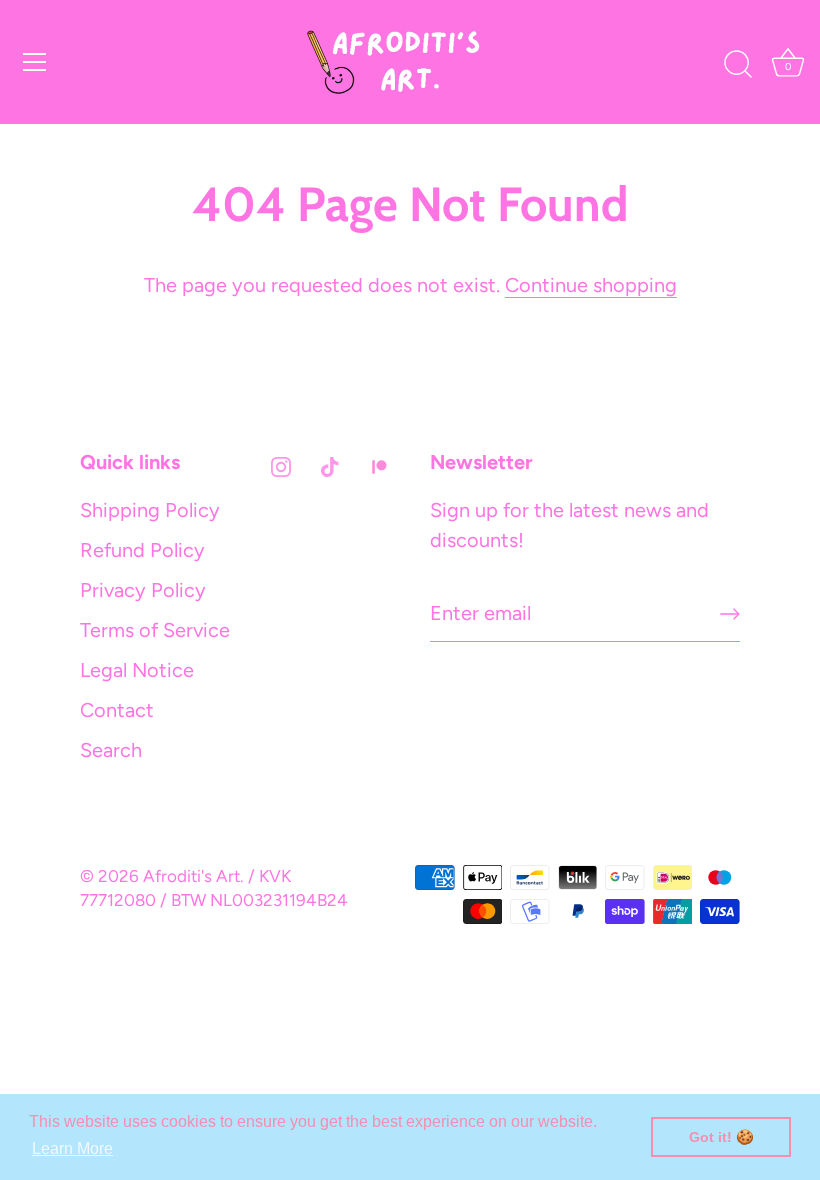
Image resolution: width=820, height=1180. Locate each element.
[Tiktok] (330, 465)
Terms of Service (155, 630)
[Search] (738, 65)
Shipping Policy (150, 510)
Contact (117, 710)
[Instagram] (281, 465)
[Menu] (35, 62)
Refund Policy (142, 550)
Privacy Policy (143, 590)
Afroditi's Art (191, 876)
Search (111, 750)
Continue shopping (591, 285)
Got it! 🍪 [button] (721, 1137)
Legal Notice (137, 670)
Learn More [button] (72, 1148)
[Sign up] (730, 614)
